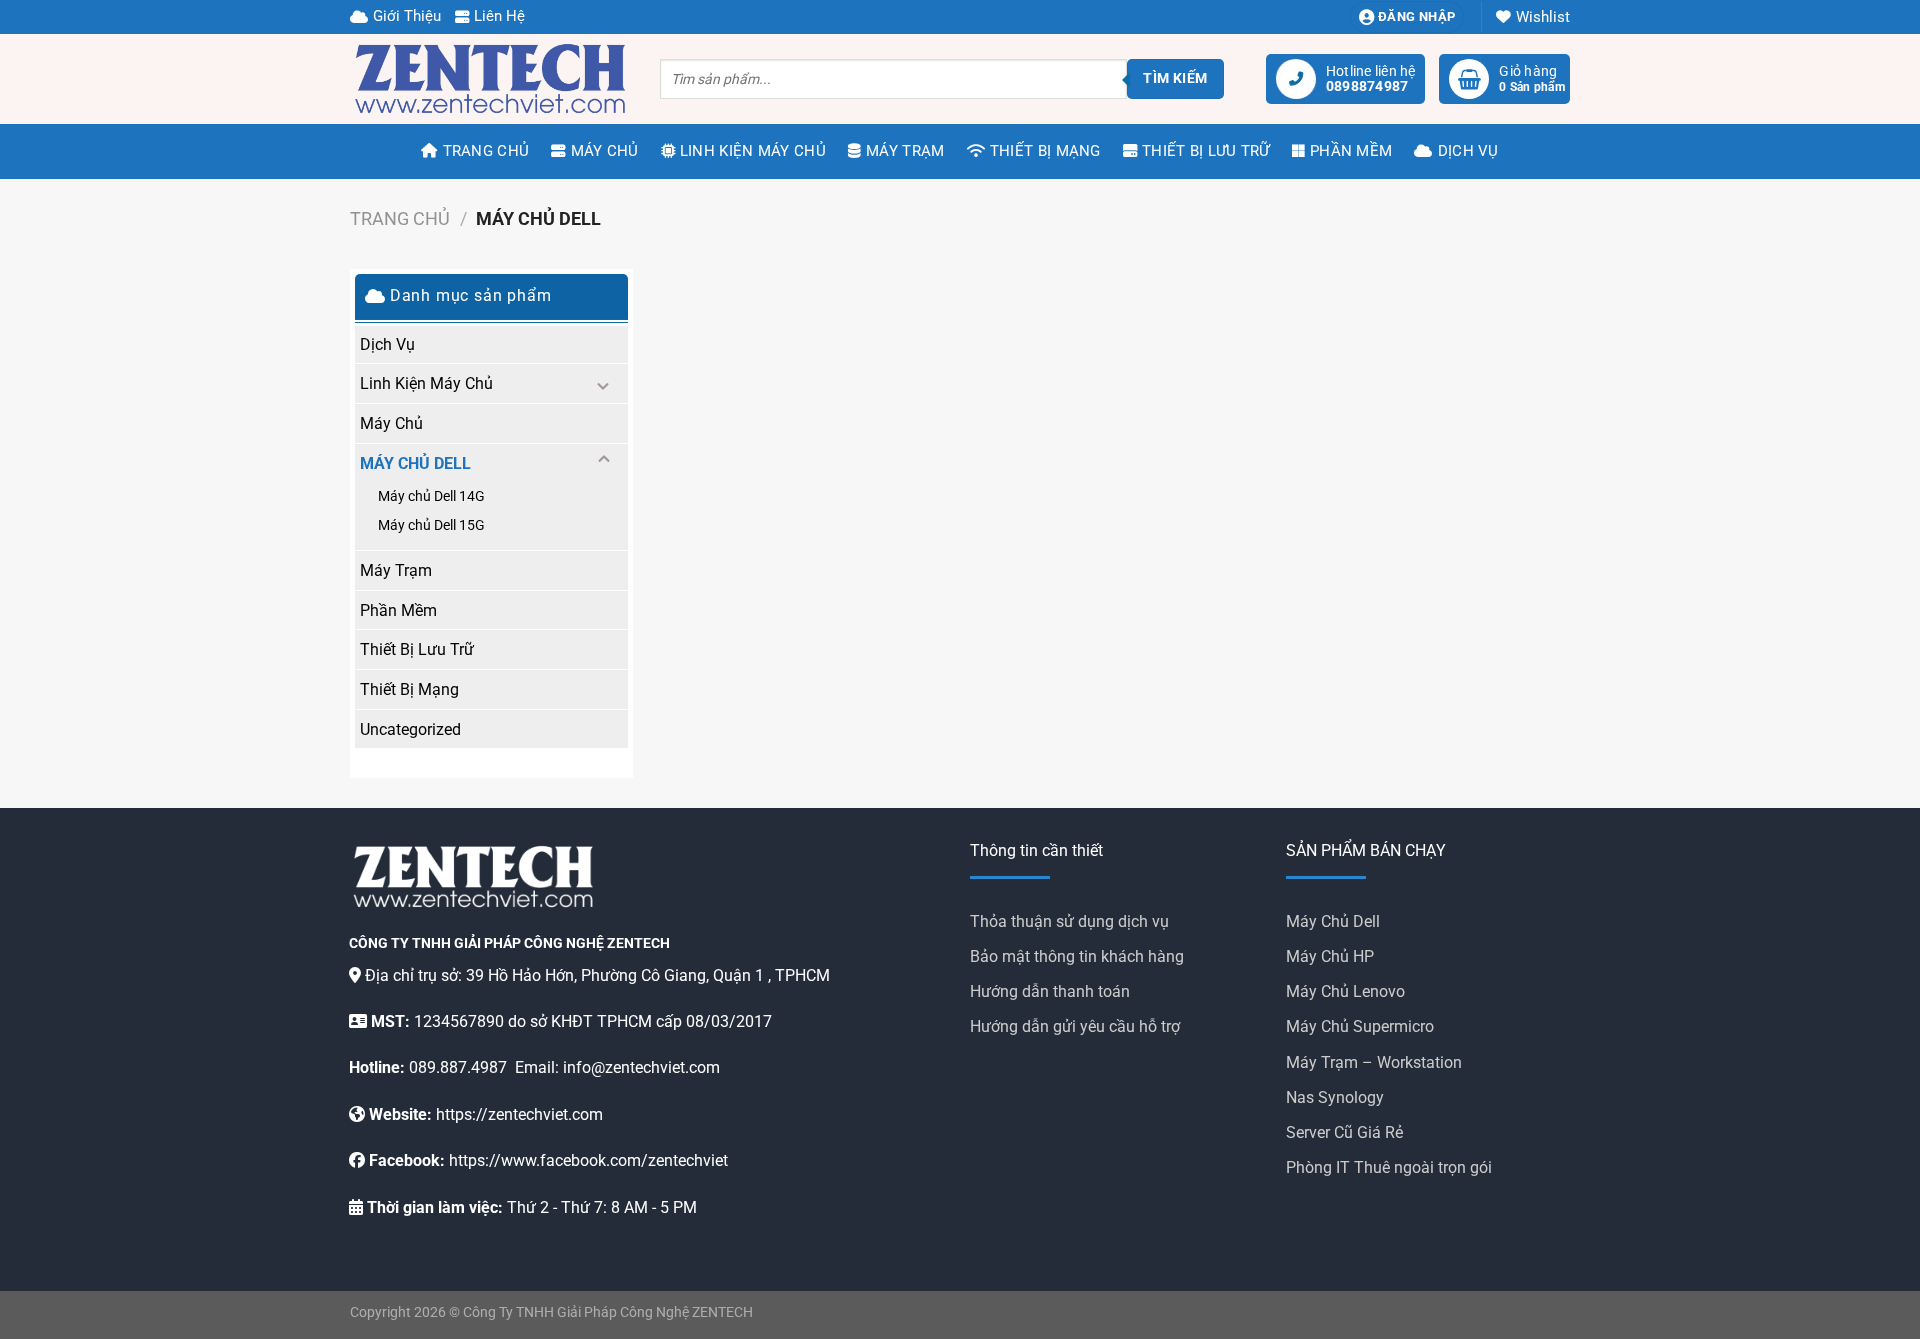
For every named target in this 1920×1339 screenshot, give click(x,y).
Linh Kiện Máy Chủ (753, 151)
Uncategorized (410, 729)
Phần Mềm (1351, 151)
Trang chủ (400, 218)
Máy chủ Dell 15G (431, 525)
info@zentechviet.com (641, 1067)
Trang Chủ (486, 151)
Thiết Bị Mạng (1045, 151)
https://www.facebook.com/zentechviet (588, 1160)
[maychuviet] (490, 79)
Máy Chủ (604, 151)
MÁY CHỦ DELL (415, 463)
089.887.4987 (458, 1067)
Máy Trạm (905, 151)
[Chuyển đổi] (604, 383)
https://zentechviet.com (519, 1114)
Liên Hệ (499, 16)
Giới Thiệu (407, 16)
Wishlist (1543, 17)
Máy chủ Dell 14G (431, 496)
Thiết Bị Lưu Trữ (1206, 151)
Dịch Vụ (1468, 151)
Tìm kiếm (1175, 78)
